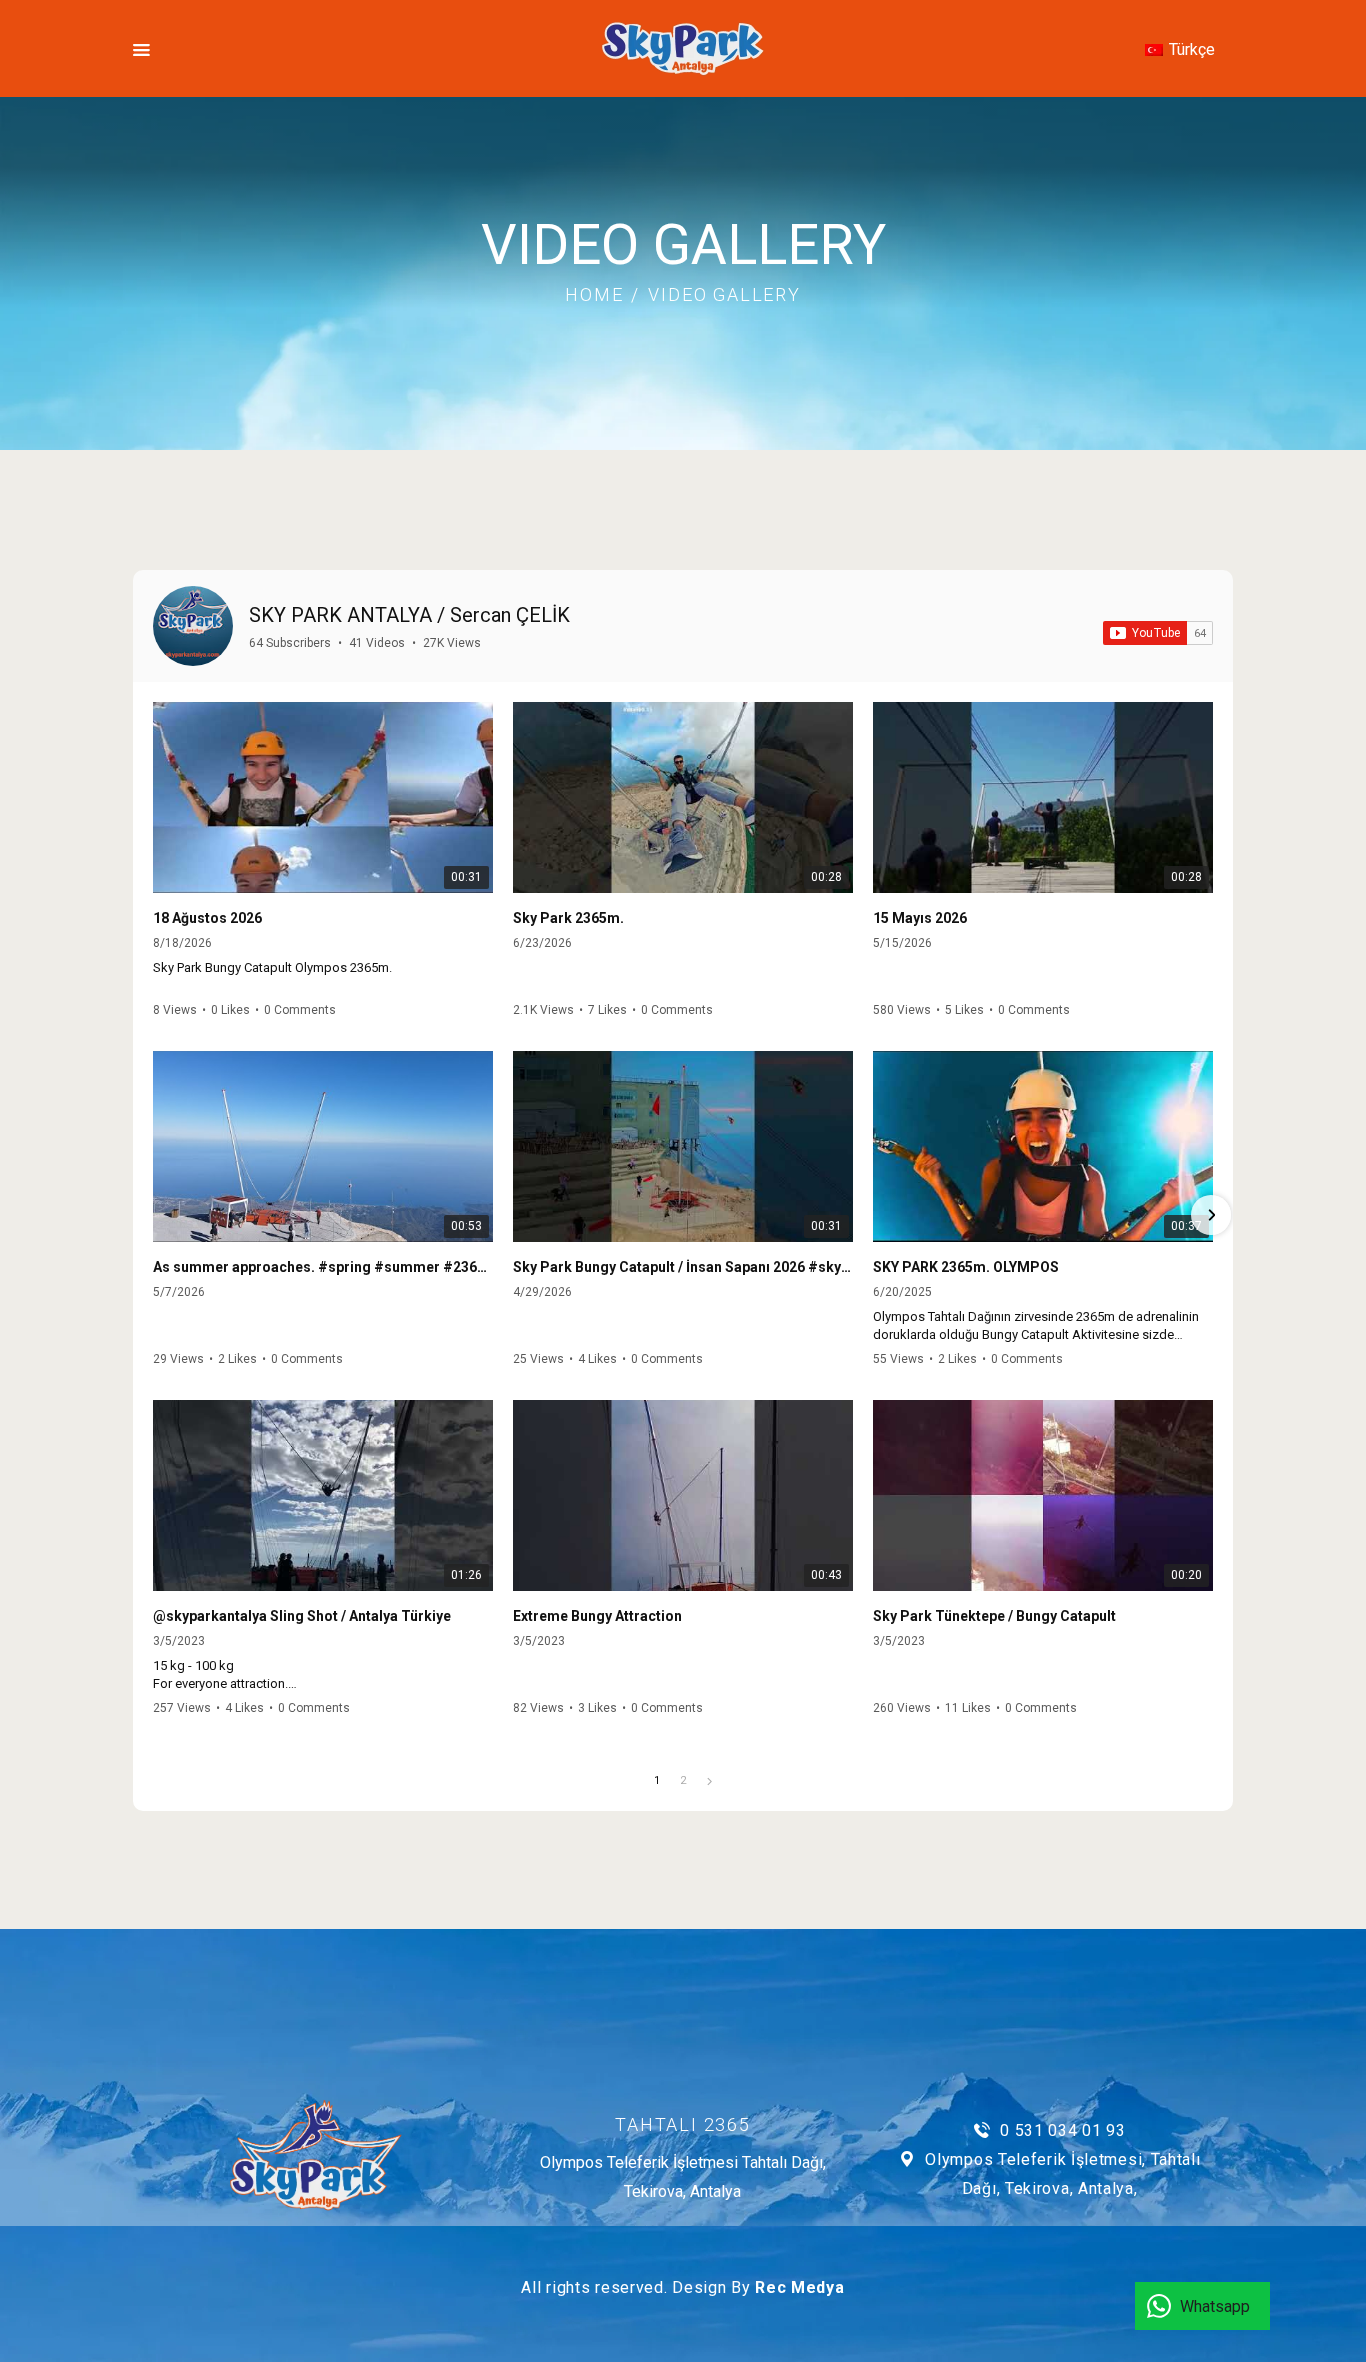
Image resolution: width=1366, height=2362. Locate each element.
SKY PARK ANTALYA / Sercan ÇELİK (409, 615)
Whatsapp (1215, 2306)
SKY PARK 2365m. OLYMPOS (966, 1267)
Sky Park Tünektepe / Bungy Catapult (994, 1616)
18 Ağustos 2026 (207, 918)
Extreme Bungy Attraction (597, 1616)
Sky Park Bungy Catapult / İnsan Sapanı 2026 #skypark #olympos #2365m (683, 1267)
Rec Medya (799, 2287)
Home (594, 294)
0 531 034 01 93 (1063, 2130)
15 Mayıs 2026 (920, 918)
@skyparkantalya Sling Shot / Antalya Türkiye (302, 1616)
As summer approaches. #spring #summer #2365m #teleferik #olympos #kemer (323, 1267)
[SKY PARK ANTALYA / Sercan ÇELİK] (193, 626)
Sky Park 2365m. (568, 918)
